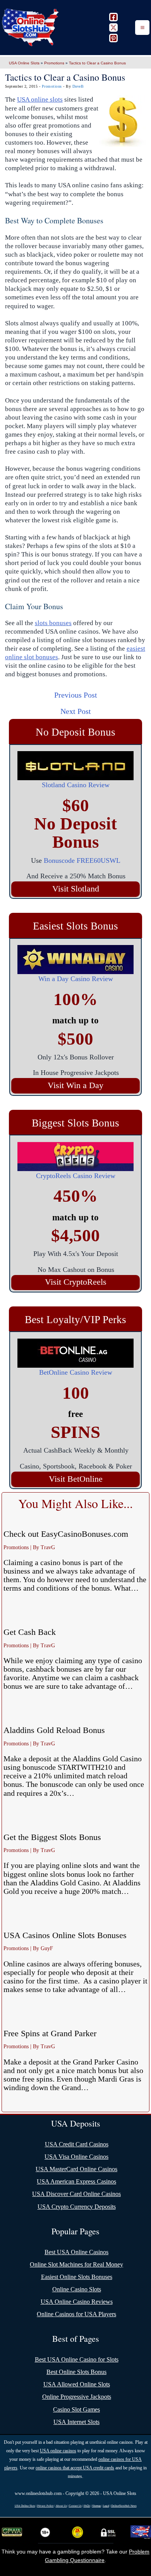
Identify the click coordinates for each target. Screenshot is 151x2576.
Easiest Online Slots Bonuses (77, 2277)
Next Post (76, 711)
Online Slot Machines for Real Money (76, 2264)
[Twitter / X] (113, 28)
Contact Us (75, 2506)
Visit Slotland (76, 889)
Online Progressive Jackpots (77, 2397)
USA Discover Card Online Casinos (76, 2194)
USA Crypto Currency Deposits (77, 2207)
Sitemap (97, 2506)
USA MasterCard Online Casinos (76, 2169)
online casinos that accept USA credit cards (75, 2468)
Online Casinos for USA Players (76, 2314)
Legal (106, 2506)
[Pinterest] (113, 38)
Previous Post (76, 695)
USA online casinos (58, 2451)
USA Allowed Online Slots (77, 2384)
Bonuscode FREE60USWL (82, 860)
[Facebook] (113, 17)
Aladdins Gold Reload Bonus (54, 1730)
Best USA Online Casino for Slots (77, 2359)
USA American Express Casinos (76, 2181)
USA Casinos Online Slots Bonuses (65, 1935)
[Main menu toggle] (142, 28)
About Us (61, 2506)
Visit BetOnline (76, 1479)
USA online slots (40, 99)
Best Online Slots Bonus (76, 2372)
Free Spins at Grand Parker (50, 2033)
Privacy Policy (45, 2506)
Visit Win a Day (75, 1085)
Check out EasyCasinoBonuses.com (66, 1534)
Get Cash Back (30, 1632)
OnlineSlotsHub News (124, 2506)
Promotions (54, 63)
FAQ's (87, 2506)
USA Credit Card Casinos (77, 2144)
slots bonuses (53, 623)
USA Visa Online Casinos (76, 2157)
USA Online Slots (24, 63)
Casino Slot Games (76, 2409)
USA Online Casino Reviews (77, 2302)
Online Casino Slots (77, 2289)
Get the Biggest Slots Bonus (52, 1837)
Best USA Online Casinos (76, 2252)
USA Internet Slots (76, 2422)
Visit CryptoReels (76, 1282)
